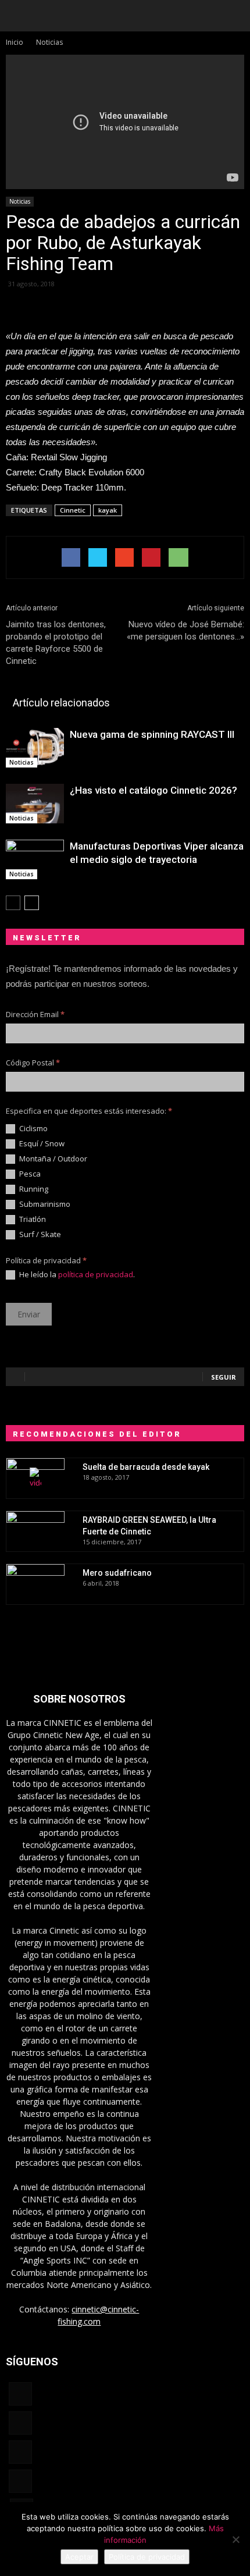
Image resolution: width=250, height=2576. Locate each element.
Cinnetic (73, 510)
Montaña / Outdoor (52, 1159)
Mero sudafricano (117, 1573)
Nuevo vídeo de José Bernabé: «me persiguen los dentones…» (185, 630)
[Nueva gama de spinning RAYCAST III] (35, 748)
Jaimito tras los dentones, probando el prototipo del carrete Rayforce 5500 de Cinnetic (56, 643)
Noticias (20, 201)
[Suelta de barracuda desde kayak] (35, 1479)
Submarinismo (44, 1204)
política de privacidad (96, 1274)
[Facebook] (20, 2394)
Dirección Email (35, 1014)
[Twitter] (20, 2481)
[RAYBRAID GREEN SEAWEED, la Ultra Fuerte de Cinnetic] (35, 1532)
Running (33, 1189)
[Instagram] (20, 2423)
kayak (108, 510)
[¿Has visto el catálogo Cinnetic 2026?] (35, 804)
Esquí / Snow (41, 1144)
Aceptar (79, 2557)
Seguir (224, 1377)
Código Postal (33, 1063)
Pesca (29, 1174)
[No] (235, 2539)
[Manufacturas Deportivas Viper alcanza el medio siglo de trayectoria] (35, 860)
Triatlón (32, 1219)
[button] (234, 16)
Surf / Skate (39, 1234)
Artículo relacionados (61, 703)
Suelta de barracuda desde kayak (146, 1467)
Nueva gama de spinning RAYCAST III (152, 734)
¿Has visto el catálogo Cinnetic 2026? (153, 790)
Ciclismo (33, 1129)
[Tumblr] (20, 2452)
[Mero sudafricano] (35, 1584)
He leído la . (76, 1275)
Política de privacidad (147, 2557)
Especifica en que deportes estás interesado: (89, 1111)
